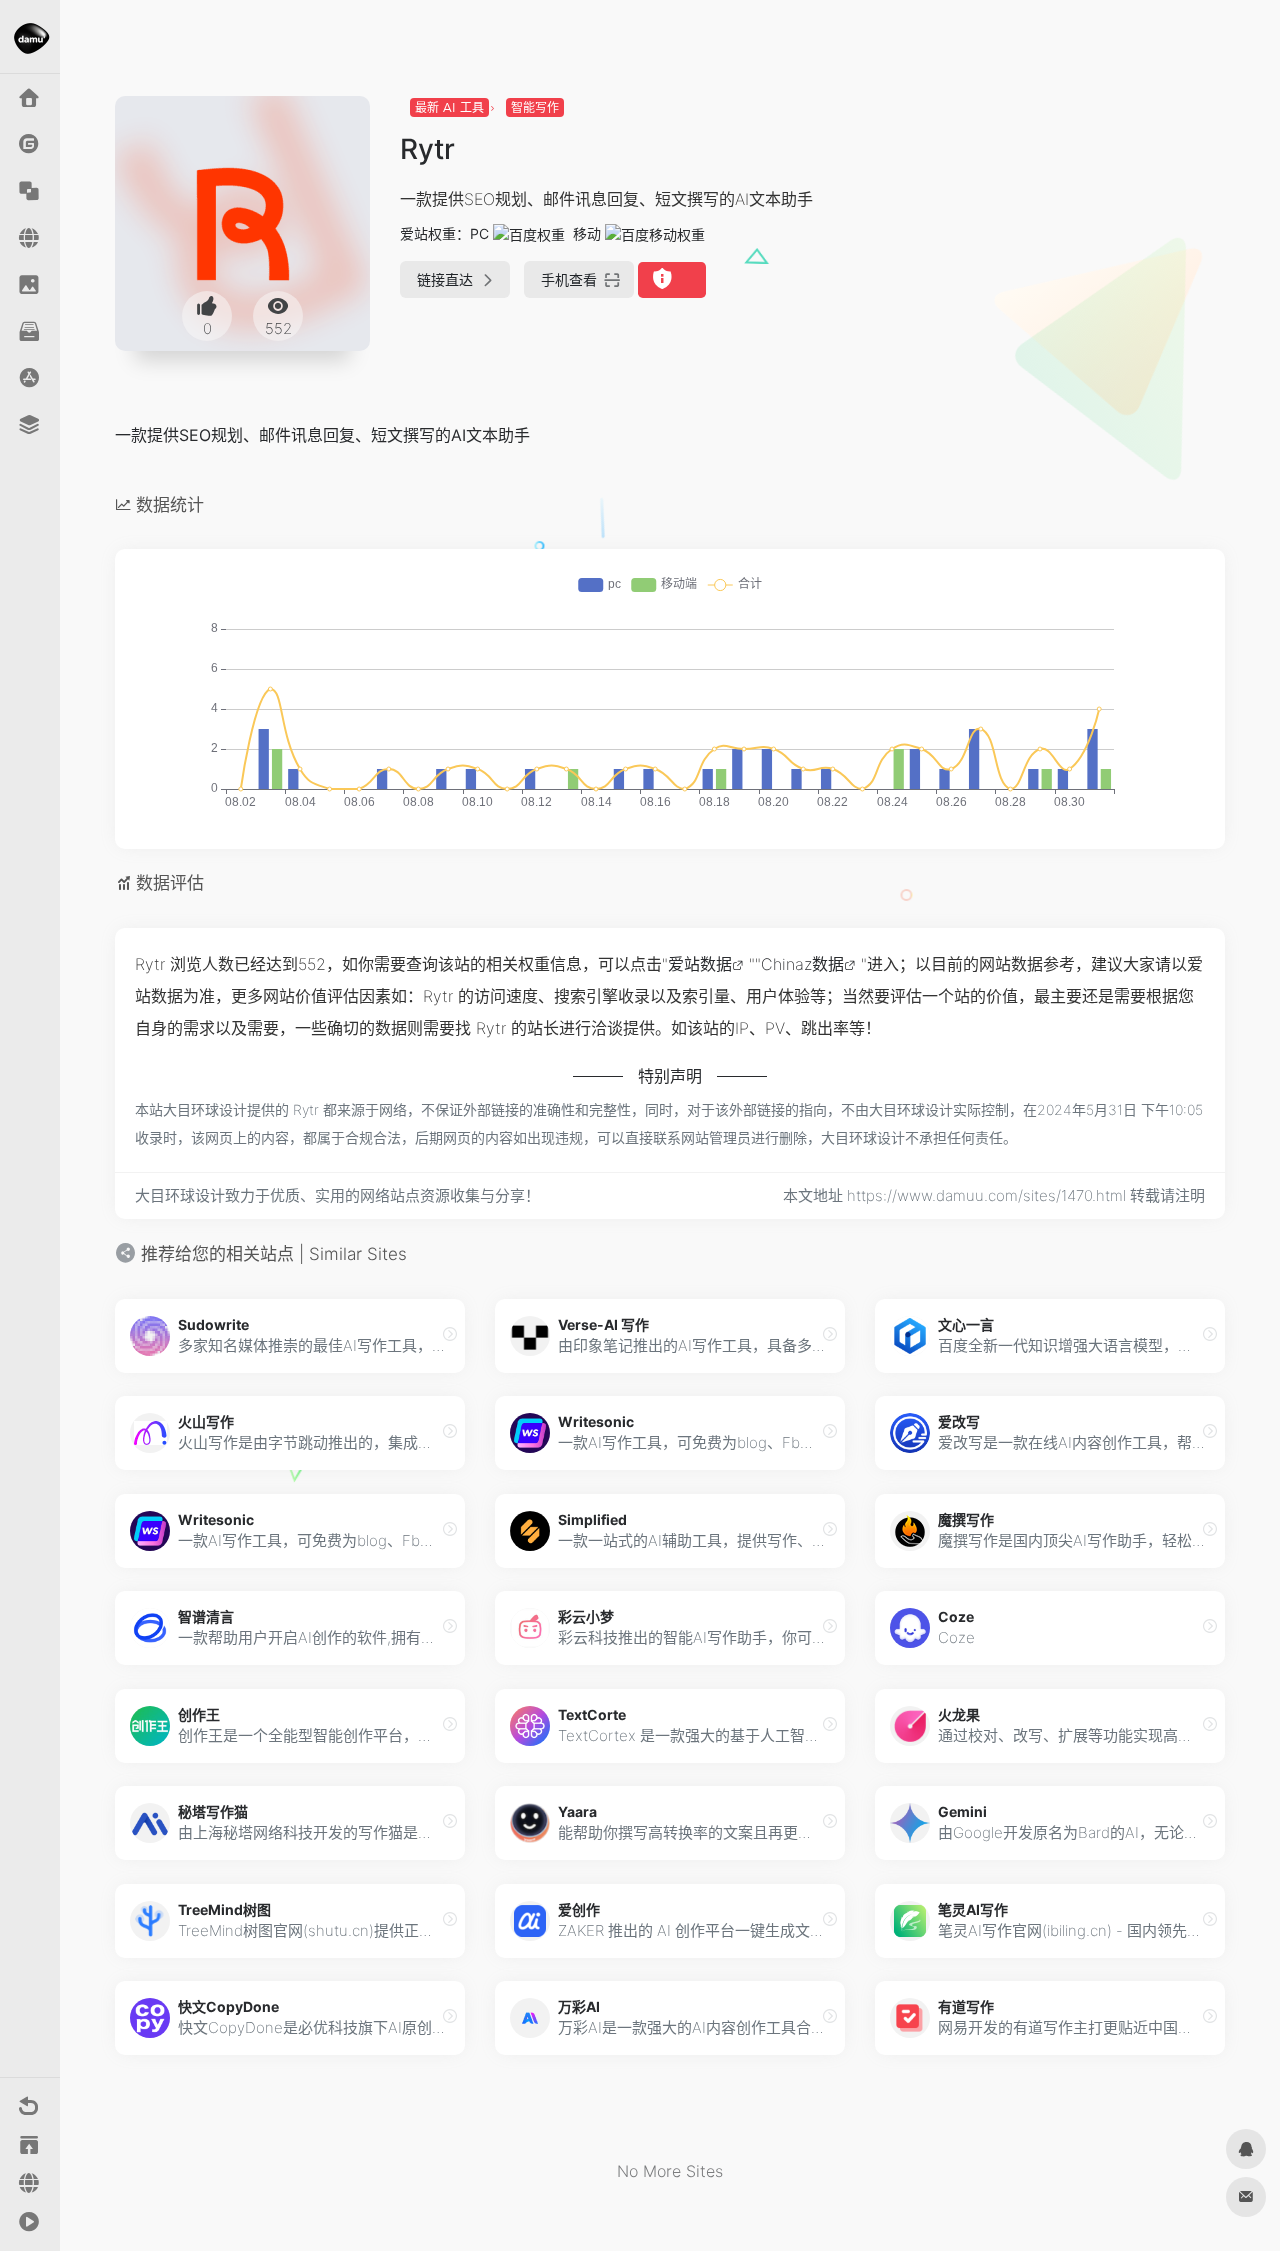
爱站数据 (700, 964)
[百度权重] (529, 233)
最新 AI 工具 (449, 107)
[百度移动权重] (655, 233)
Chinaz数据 (802, 964)
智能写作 (535, 107)
